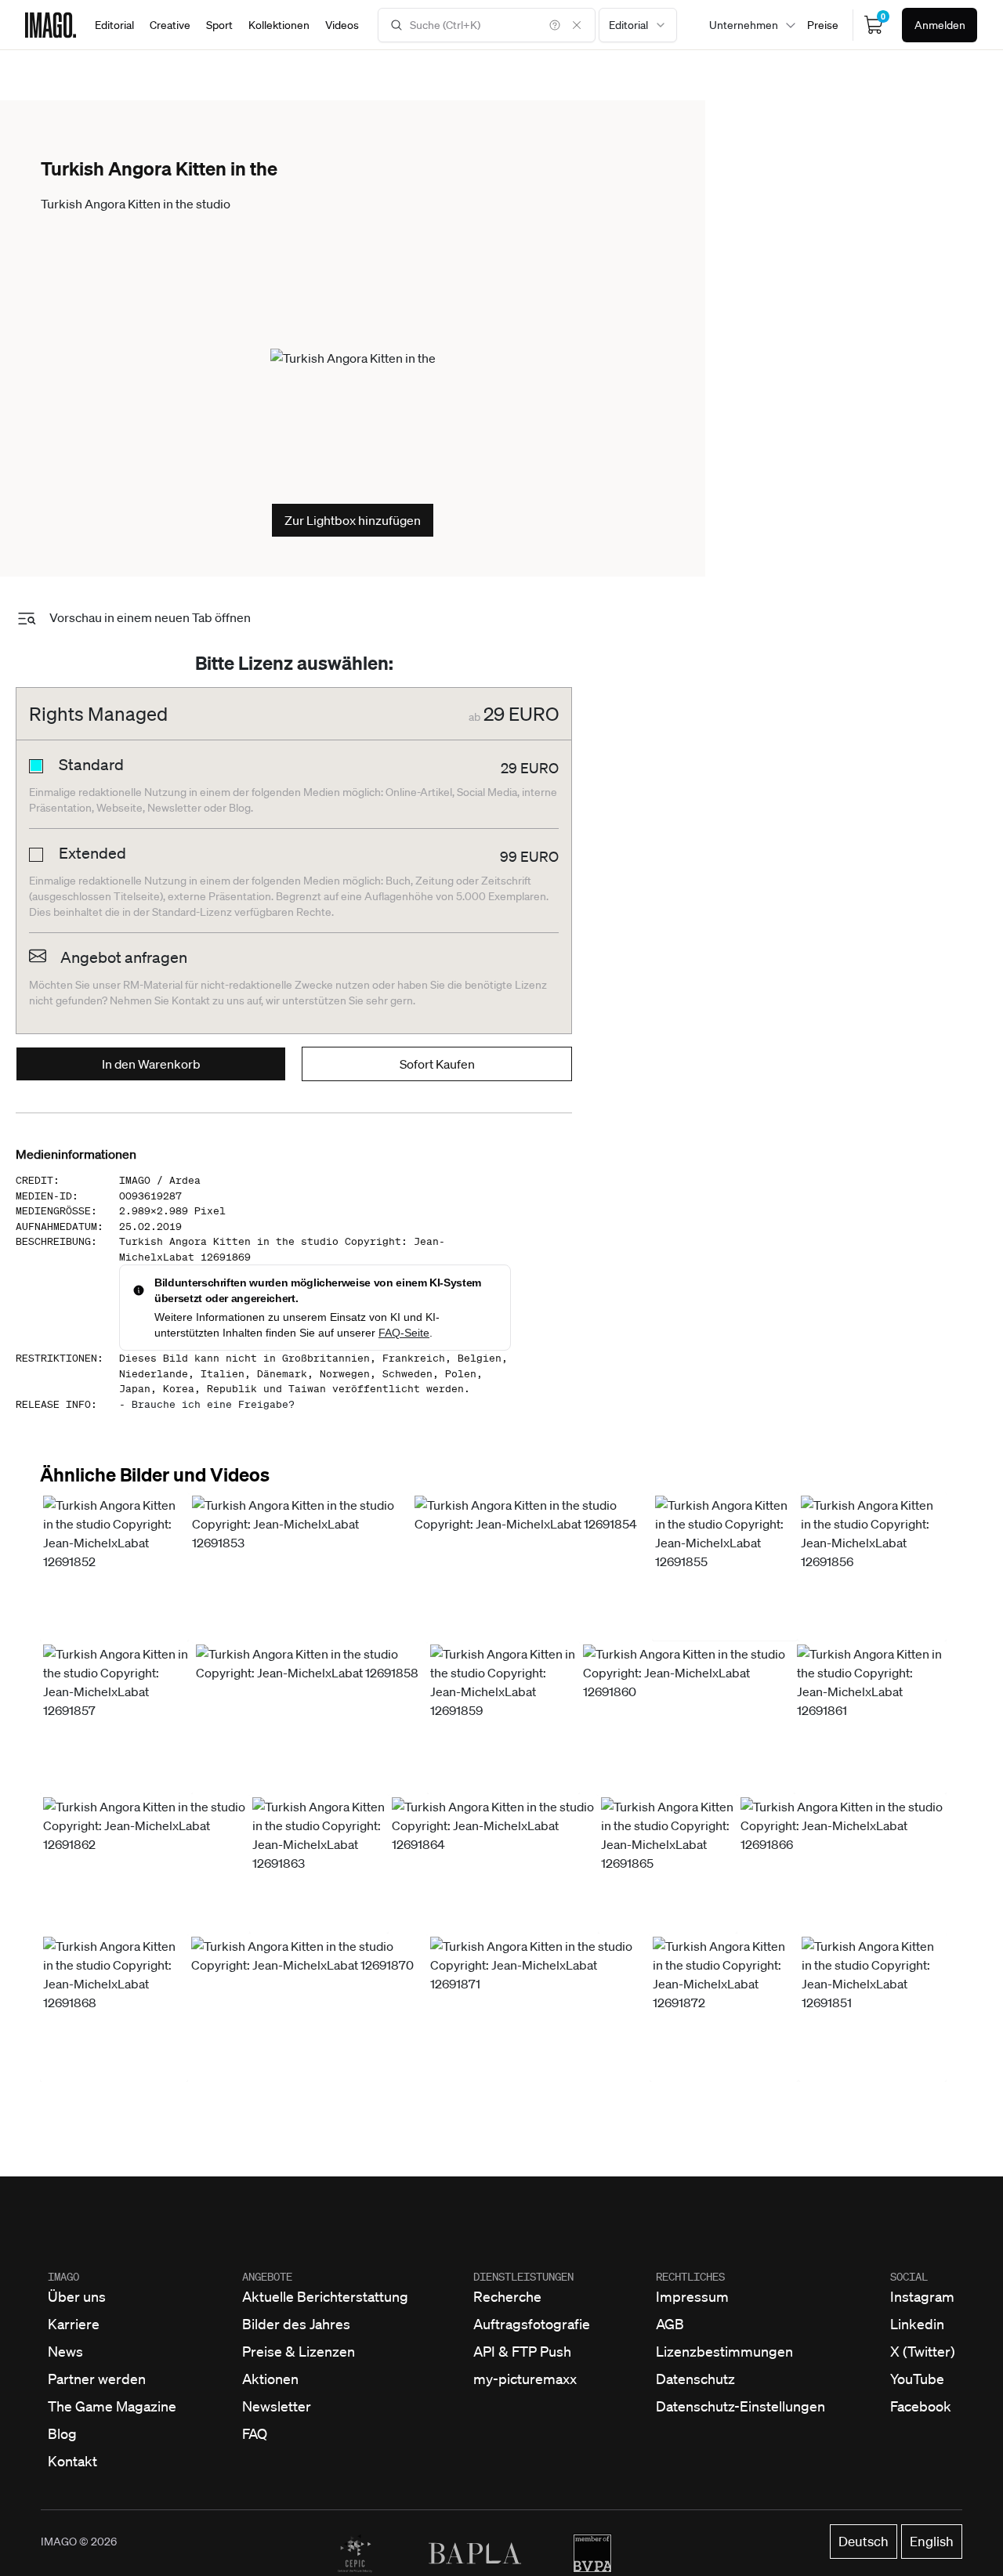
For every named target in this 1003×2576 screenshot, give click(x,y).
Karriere (74, 2324)
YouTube (917, 2379)
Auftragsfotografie (532, 2324)
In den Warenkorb (151, 1064)
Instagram (922, 2296)
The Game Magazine (112, 2406)
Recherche (507, 2296)
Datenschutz (695, 2379)
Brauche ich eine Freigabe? (213, 1404)
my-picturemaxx (525, 2379)
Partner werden (97, 2379)
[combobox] (638, 25)
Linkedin (917, 2324)
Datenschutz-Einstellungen (740, 2406)
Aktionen (270, 2379)
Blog (62, 2433)
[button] (114, 1567)
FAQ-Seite (404, 1333)
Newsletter (277, 2406)
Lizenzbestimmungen (724, 2351)
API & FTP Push (522, 2351)
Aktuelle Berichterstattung (325, 2296)
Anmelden (940, 25)
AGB (670, 2324)
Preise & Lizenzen (299, 2351)
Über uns (77, 2296)
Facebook (921, 2406)
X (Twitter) (923, 2351)
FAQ (255, 2433)
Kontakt (72, 2461)
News (65, 2351)
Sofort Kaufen (437, 1064)
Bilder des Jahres (296, 2324)
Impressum (692, 2296)
